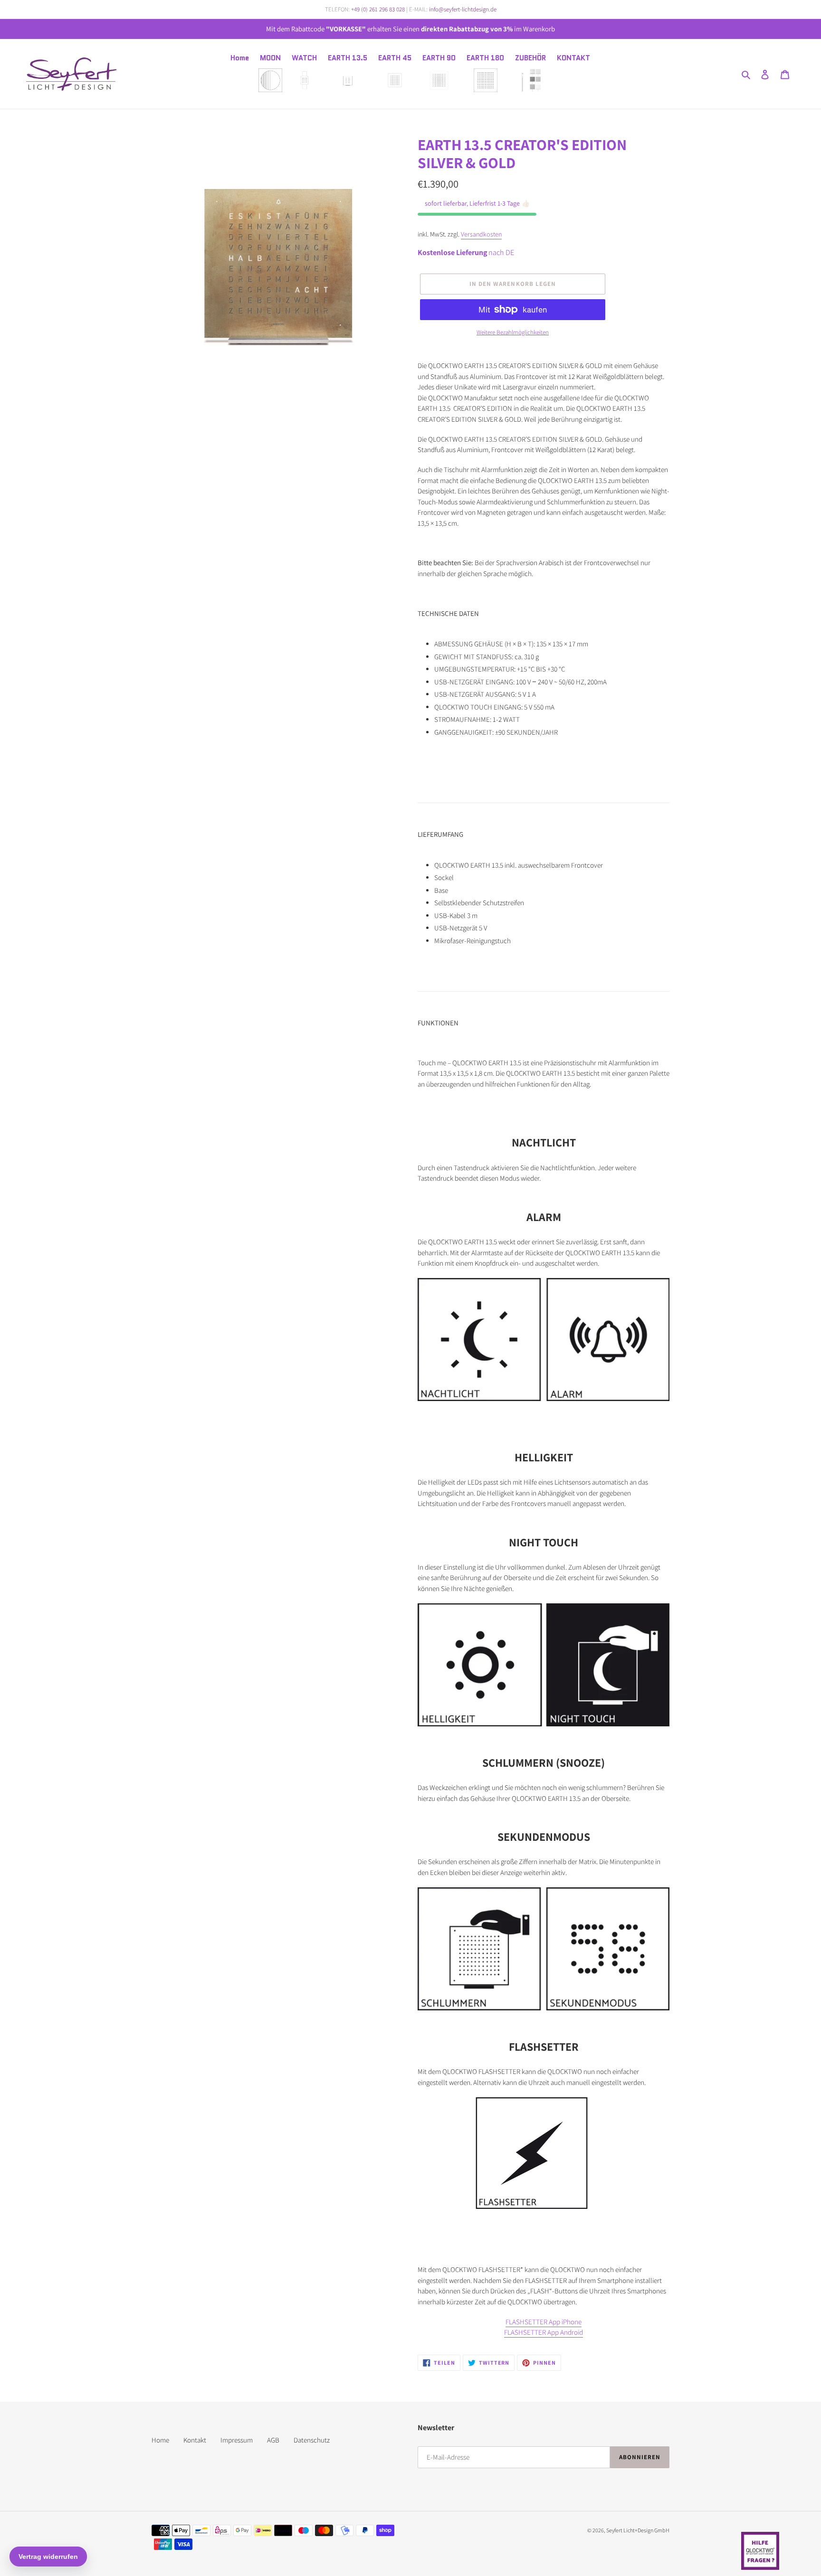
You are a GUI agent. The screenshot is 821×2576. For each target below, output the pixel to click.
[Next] (390, 261)
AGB (273, 2440)
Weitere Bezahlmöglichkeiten (513, 332)
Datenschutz (312, 2440)
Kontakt (195, 2440)
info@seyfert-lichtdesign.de (463, 9)
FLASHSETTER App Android (544, 2332)
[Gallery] (277, 261)
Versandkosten (481, 234)
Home (160, 2440)
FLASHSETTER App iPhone (544, 2322)
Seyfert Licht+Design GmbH (638, 2530)
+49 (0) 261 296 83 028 (378, 9)
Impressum (237, 2440)
